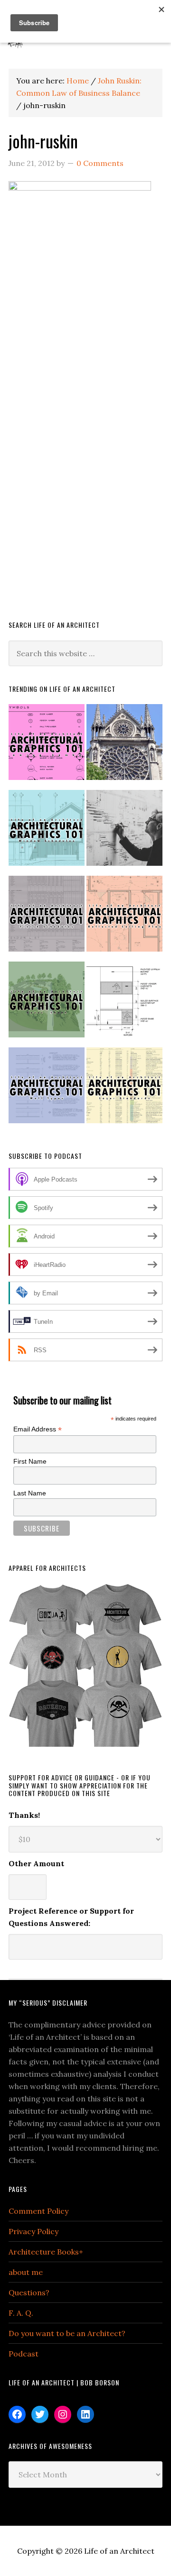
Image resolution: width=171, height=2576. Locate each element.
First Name (30, 1461)
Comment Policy (38, 2211)
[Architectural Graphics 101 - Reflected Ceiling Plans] (124, 918)
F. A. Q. (21, 2313)
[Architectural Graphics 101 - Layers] (124, 1089)
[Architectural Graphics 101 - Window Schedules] (47, 832)
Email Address (38, 1429)
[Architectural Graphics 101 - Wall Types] (47, 1089)
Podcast (24, 2354)
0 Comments (100, 163)
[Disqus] (85, 472)
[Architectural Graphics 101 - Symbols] (47, 746)
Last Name (30, 1493)
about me (26, 2272)
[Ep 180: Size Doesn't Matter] (124, 832)
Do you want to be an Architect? (67, 2333)
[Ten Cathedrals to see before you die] (124, 746)
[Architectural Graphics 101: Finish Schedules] (47, 918)
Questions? (29, 2292)
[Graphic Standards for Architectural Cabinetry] (124, 1004)
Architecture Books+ (46, 2252)
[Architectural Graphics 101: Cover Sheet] (47, 1004)
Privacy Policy (33, 2231)
